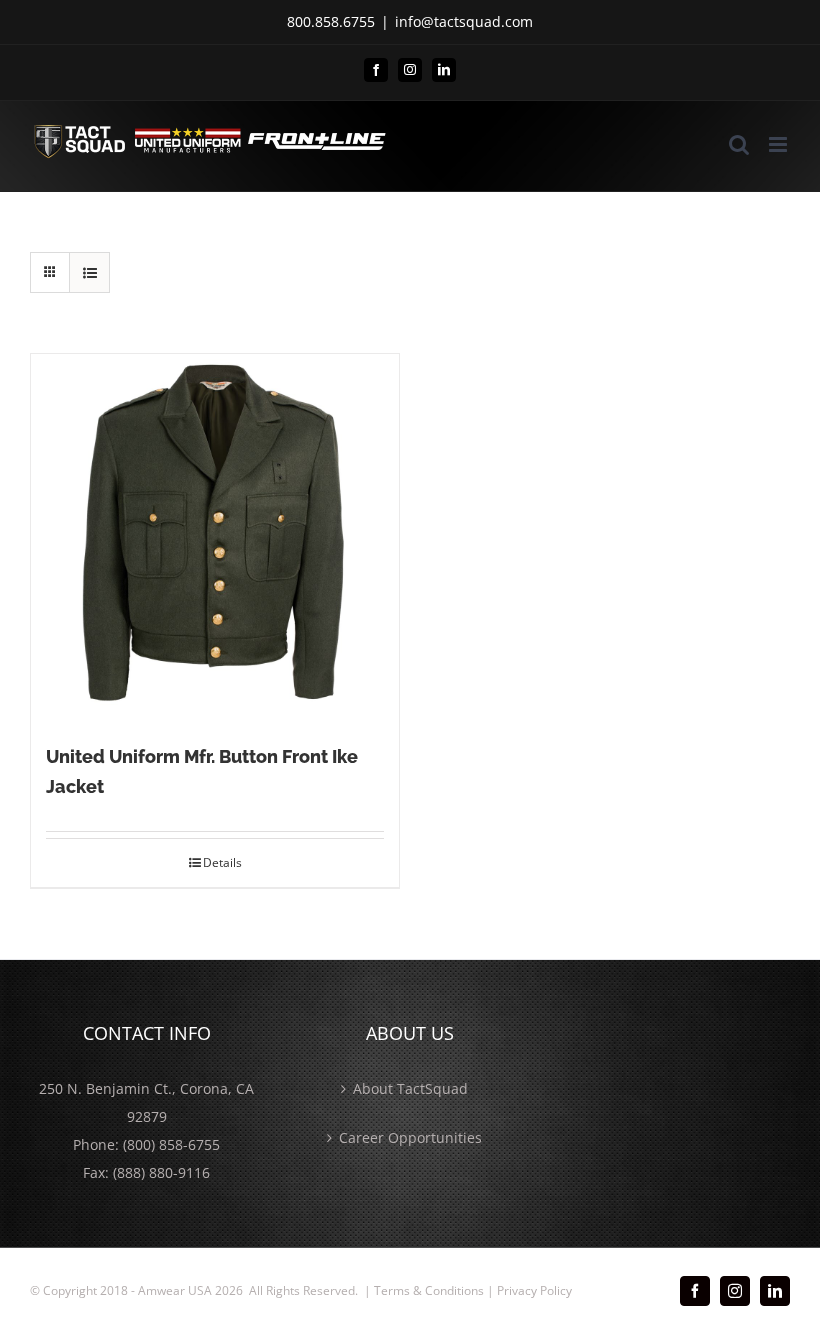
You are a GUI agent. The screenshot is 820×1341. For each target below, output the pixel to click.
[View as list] (89, 272)
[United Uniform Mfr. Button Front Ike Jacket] (215, 538)
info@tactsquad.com (464, 21)
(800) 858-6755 (171, 1144)
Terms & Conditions (429, 1290)
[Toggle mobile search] (739, 144)
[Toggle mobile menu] (779, 144)
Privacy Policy (534, 1290)
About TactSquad (410, 1088)
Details (222, 862)
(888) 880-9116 (161, 1172)
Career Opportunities (410, 1137)
